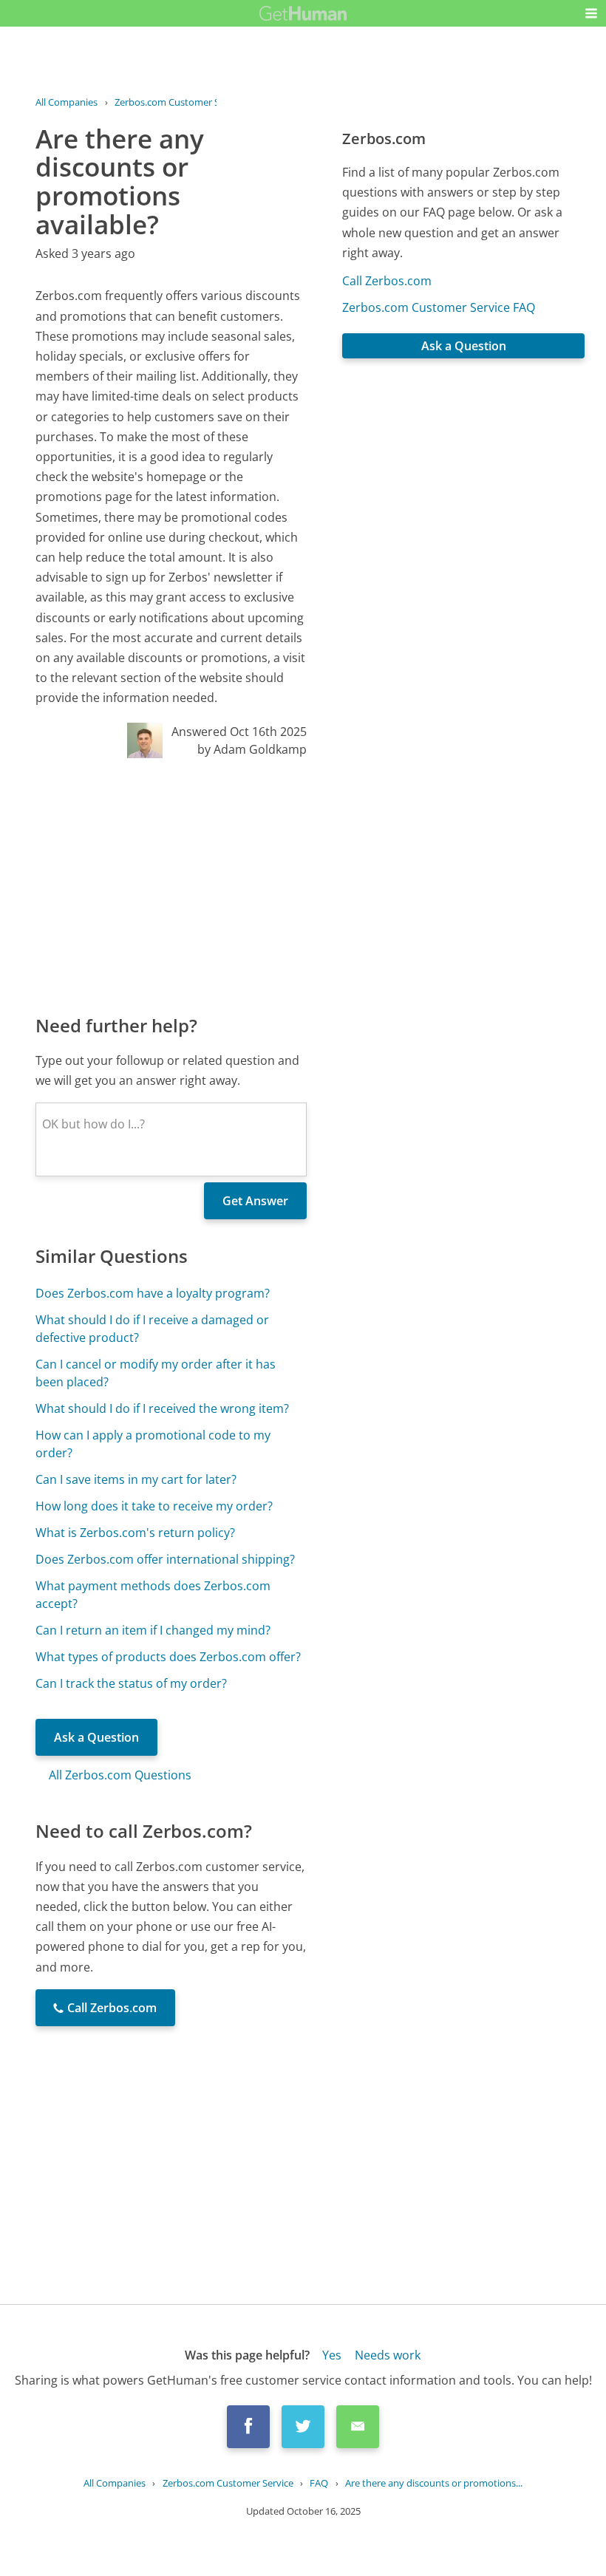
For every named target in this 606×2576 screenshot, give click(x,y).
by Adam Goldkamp (252, 749)
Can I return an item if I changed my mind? (153, 1630)
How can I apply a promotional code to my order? (153, 1444)
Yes (332, 2355)
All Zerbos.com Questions (120, 1775)
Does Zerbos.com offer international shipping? (165, 1559)
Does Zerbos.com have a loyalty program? (153, 1293)
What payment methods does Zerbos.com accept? (153, 1595)
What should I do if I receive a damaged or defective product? (152, 1329)
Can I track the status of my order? (131, 1683)
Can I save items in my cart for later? (136, 1479)
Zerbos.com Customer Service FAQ (439, 307)
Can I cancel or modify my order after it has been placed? (156, 1373)
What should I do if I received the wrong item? (162, 1408)
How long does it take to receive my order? (154, 1506)
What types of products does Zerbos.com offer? (168, 1657)
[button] (591, 13)
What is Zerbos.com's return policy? (135, 1533)
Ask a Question (96, 1737)
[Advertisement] (171, 885)
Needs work (388, 2355)
